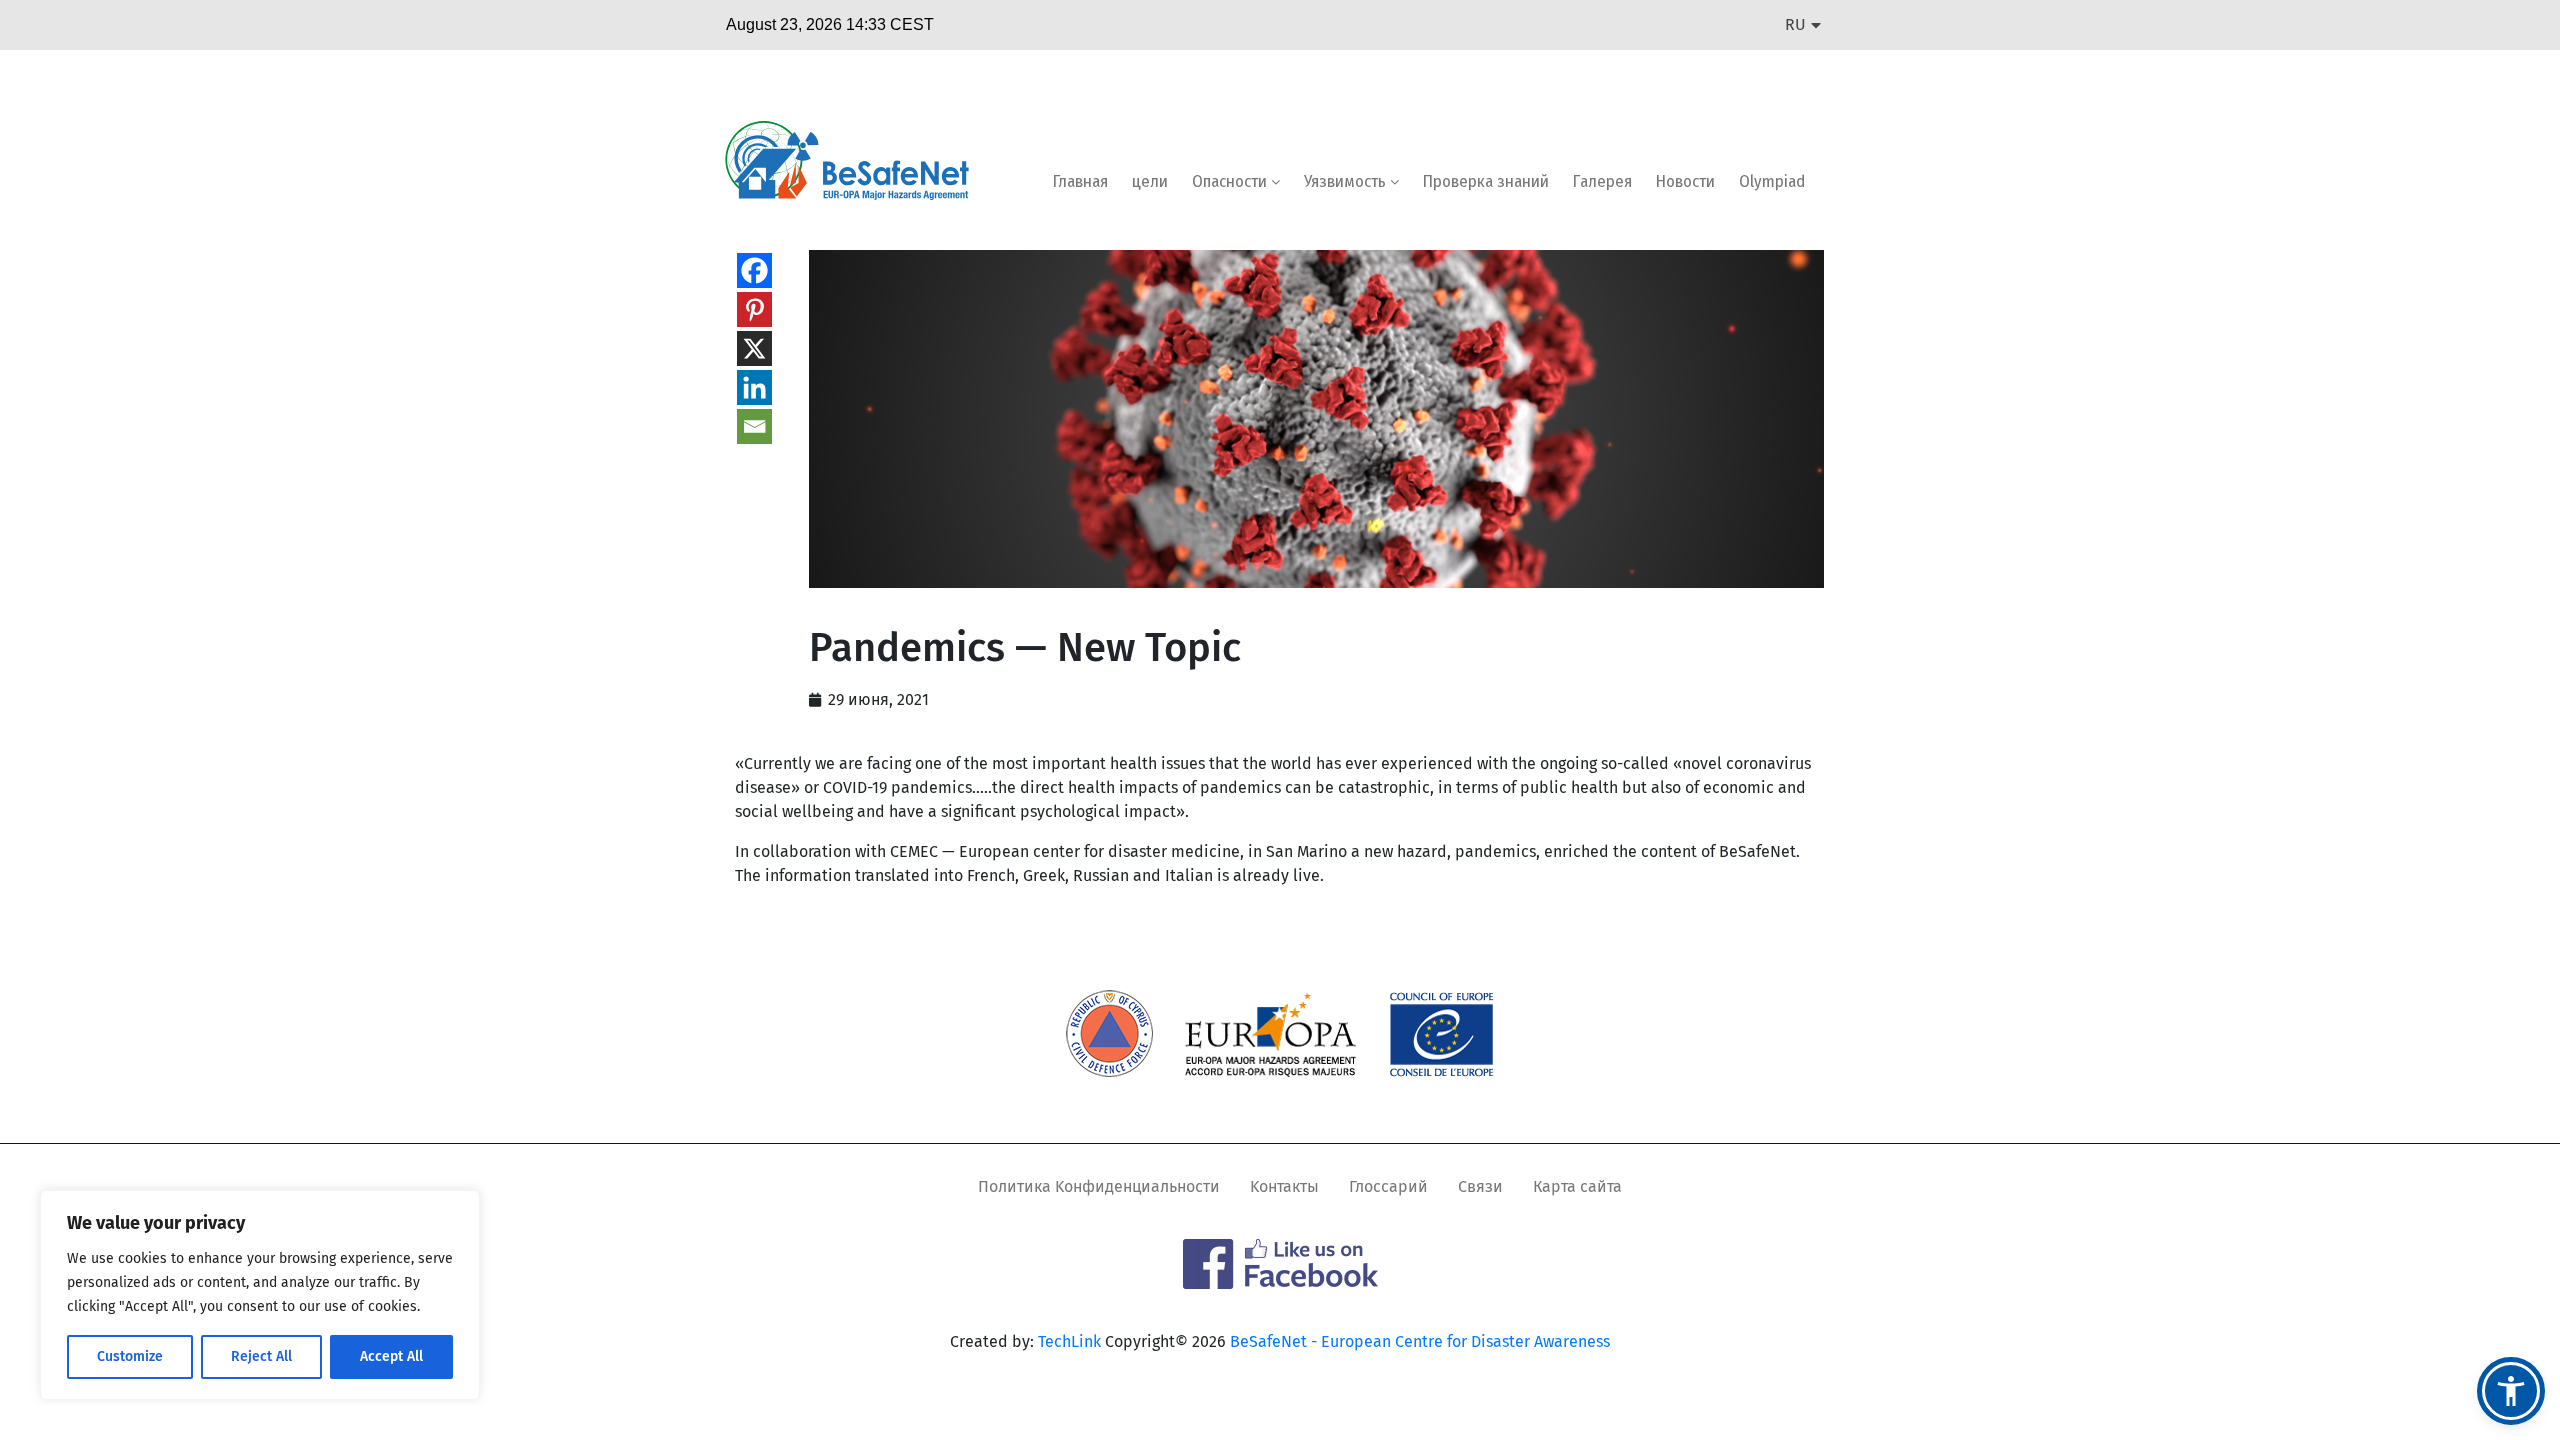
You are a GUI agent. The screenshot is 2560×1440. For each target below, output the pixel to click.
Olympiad (1772, 181)
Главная (1080, 181)
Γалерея (1602, 181)
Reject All (261, 1356)
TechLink (1069, 1341)
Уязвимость (1347, 181)
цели (1150, 181)
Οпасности (1231, 181)
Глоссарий (1388, 1186)
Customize (130, 1356)
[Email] (754, 426)
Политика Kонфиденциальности (1099, 1186)
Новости (1685, 181)
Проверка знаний (1486, 181)
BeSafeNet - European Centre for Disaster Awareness (1420, 1341)
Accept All (391, 1356)
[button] (2511, 1391)
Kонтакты (1284, 1186)
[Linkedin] (754, 387)
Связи (1480, 1186)
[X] (754, 348)
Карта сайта (1577, 1186)
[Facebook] (754, 270)
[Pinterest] (754, 309)
